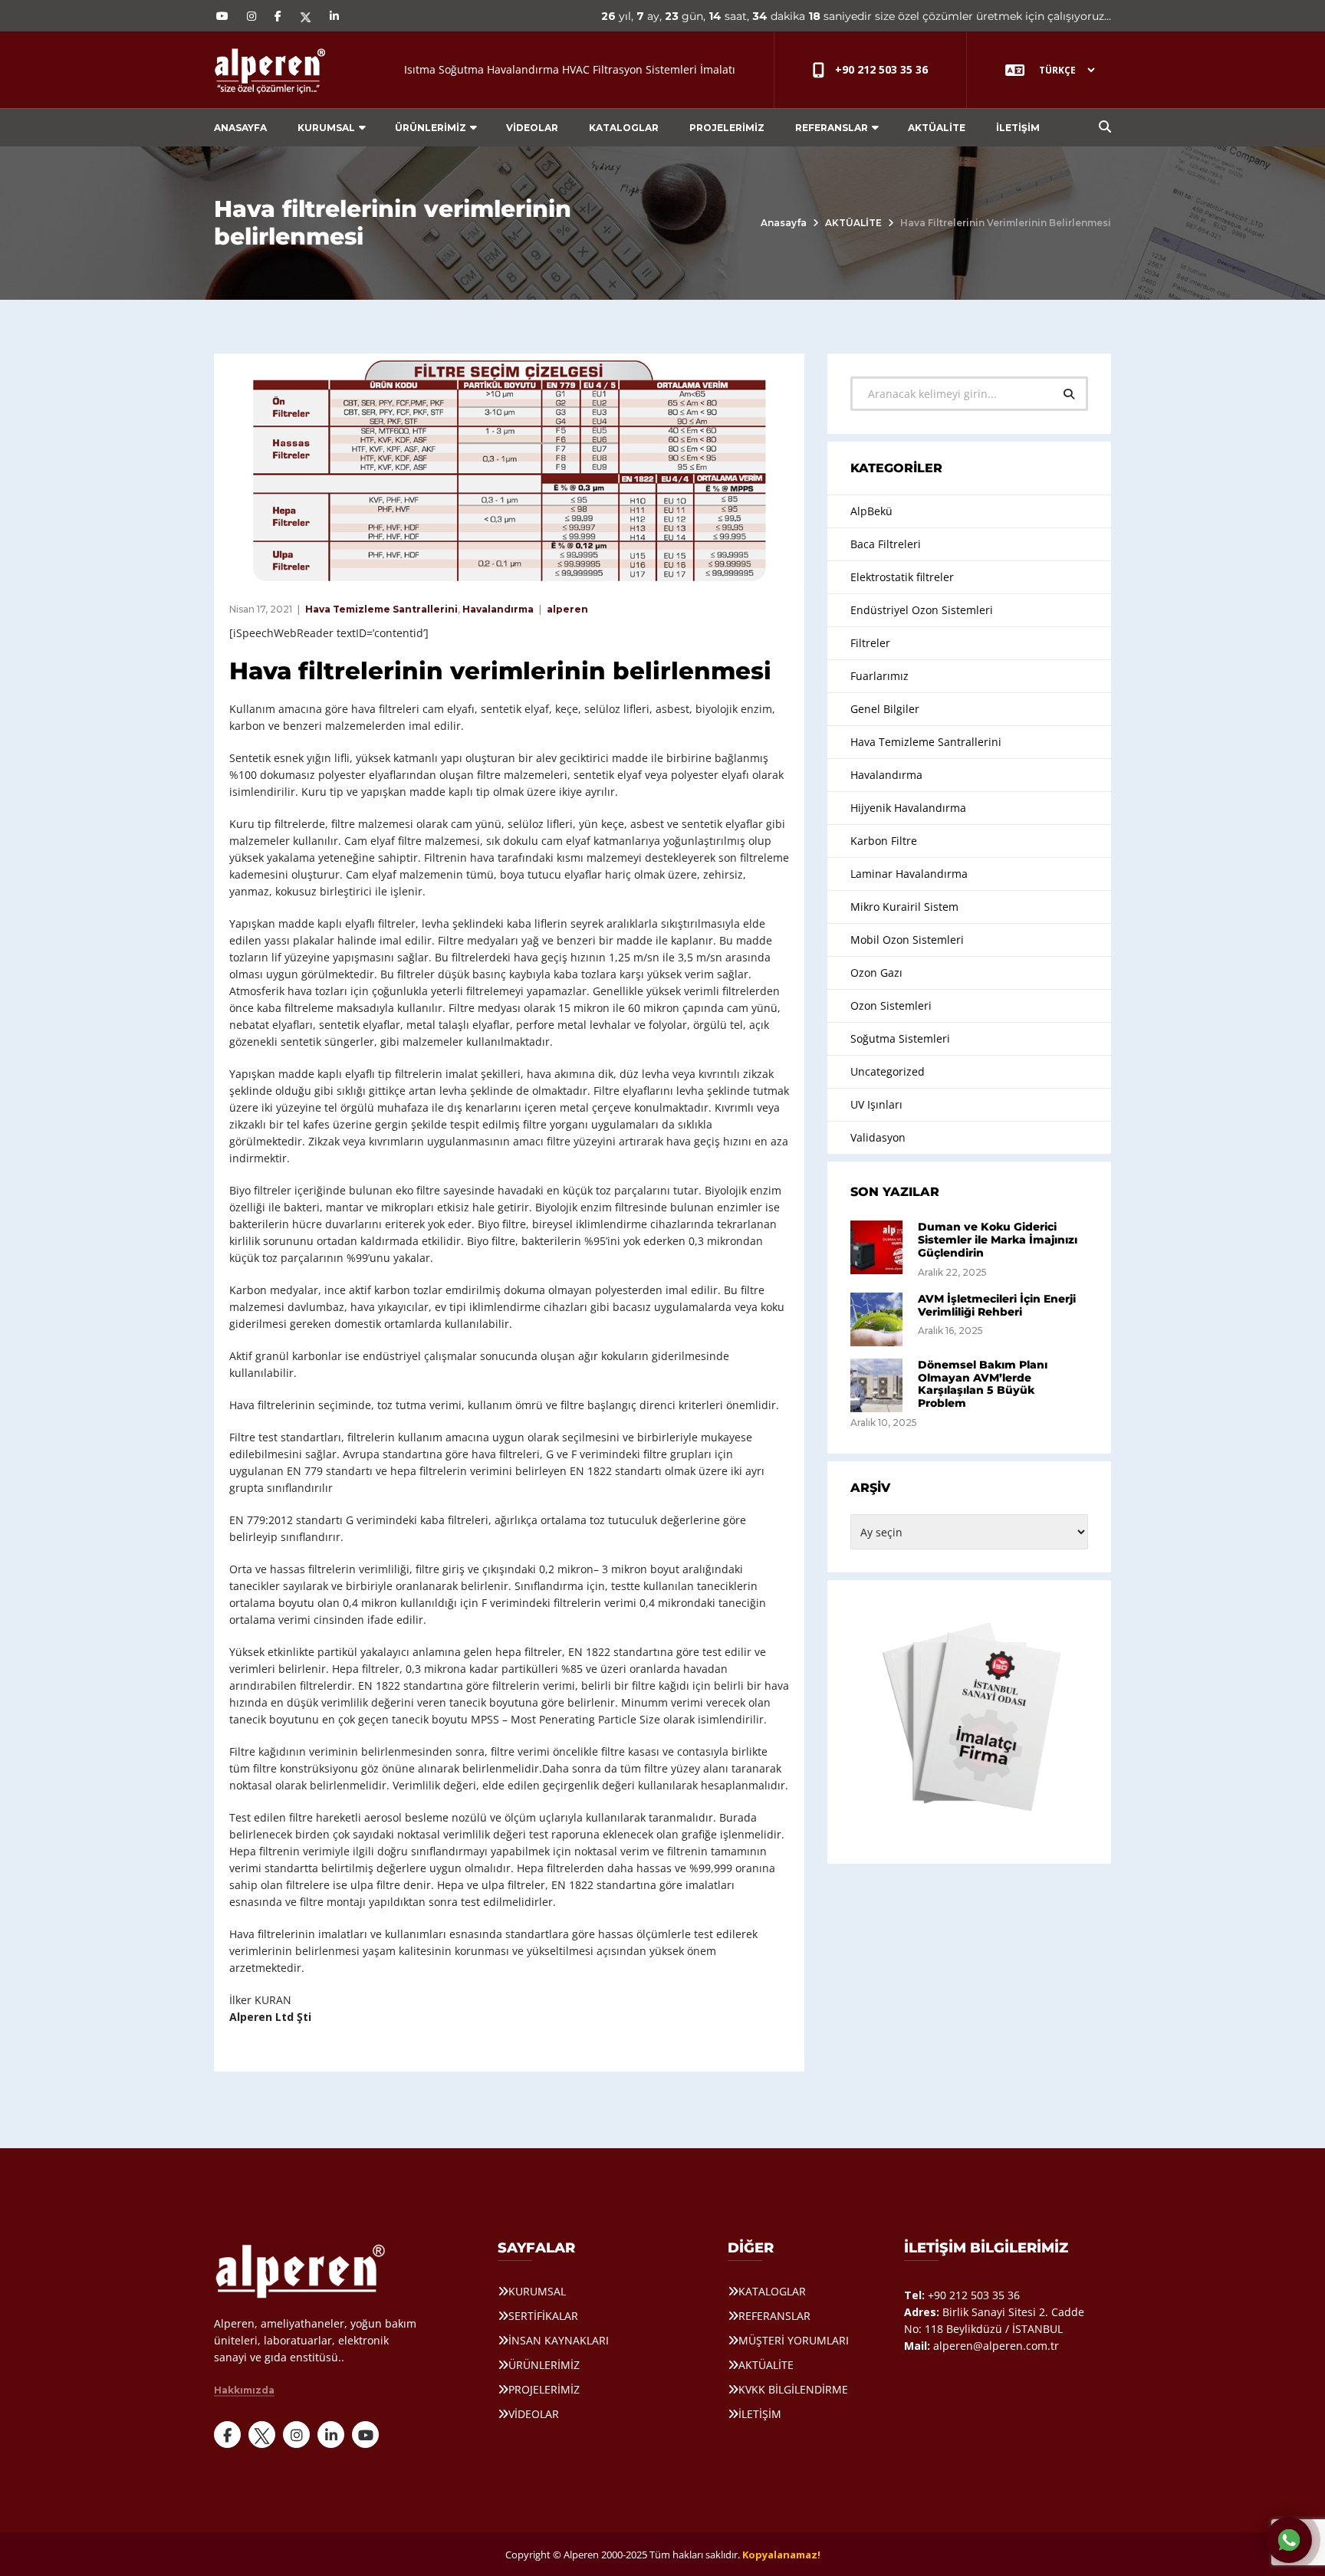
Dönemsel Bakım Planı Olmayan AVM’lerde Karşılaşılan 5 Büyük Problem (983, 1384)
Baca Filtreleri (886, 544)
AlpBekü (871, 511)
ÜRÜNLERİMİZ (431, 128)
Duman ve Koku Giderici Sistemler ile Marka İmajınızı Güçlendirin (998, 1240)
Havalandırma (498, 609)
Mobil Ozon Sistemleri (907, 940)
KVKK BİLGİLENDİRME (793, 2389)
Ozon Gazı (876, 973)
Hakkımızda (244, 2390)
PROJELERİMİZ (727, 128)
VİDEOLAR (532, 128)
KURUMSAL (326, 128)
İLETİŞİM (1018, 128)
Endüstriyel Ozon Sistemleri (922, 610)
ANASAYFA (240, 128)
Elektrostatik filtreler (902, 577)
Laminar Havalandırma (909, 874)
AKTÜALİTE (937, 128)
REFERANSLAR (832, 128)
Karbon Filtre (884, 841)
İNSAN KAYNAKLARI (559, 2340)
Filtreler (870, 643)
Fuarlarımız (879, 676)
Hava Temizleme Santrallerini (381, 609)
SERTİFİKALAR (543, 2316)
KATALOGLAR (624, 128)
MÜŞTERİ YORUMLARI (794, 2340)
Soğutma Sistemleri (900, 1038)
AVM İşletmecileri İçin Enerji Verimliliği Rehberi (997, 1305)
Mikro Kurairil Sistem (904, 907)
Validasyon (878, 1137)
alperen (567, 609)
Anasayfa (784, 223)
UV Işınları (876, 1104)
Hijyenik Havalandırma (908, 808)
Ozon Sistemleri (891, 1005)
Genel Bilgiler (885, 709)
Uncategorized (888, 1071)
